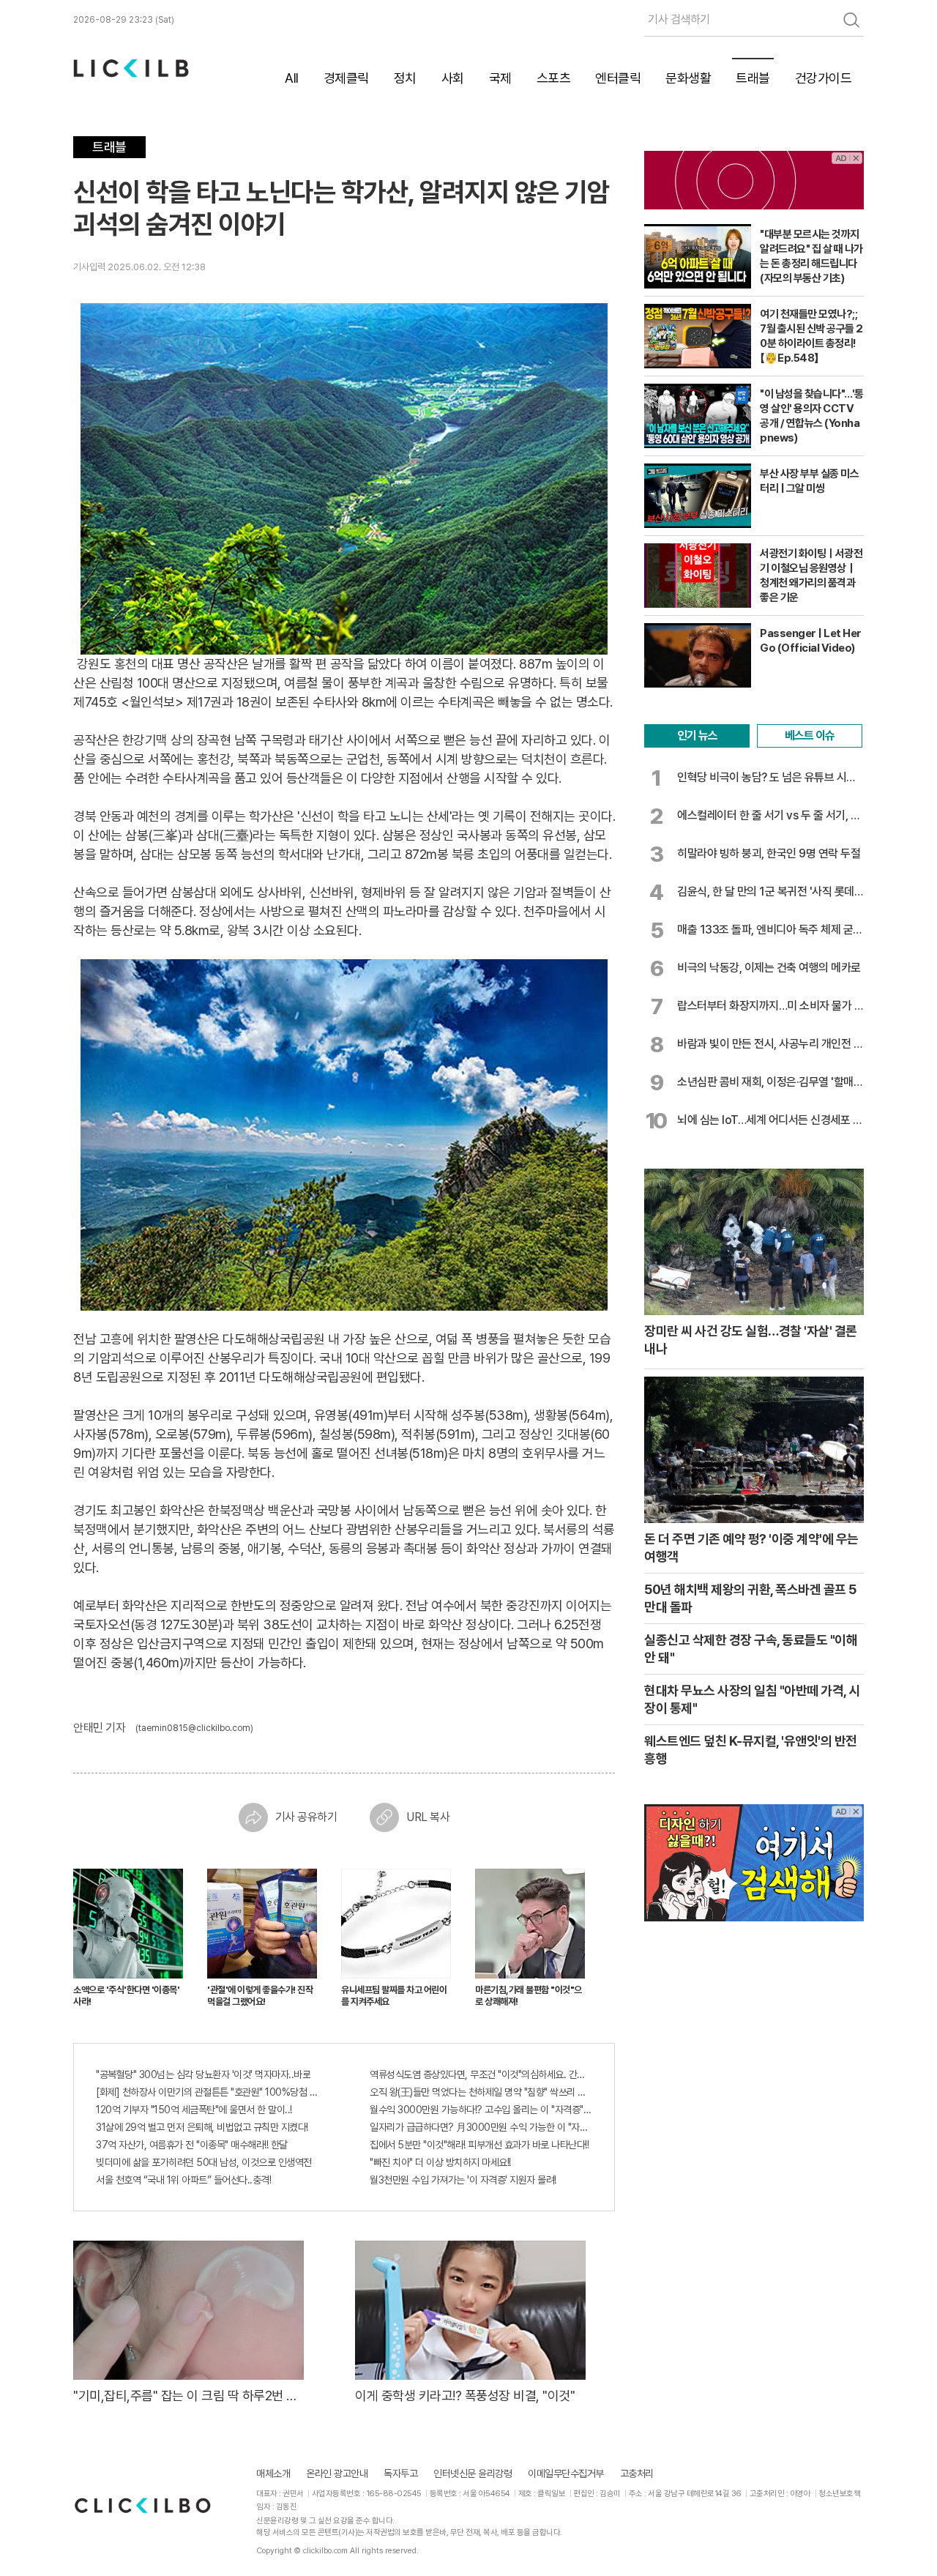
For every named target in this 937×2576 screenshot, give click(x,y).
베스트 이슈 (810, 736)
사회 (453, 78)
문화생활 (688, 78)
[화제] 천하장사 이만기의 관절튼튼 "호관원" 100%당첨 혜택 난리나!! (207, 2092)
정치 (405, 78)
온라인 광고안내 (337, 2473)
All (292, 78)
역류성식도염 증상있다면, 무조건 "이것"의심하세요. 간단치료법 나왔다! (481, 2074)
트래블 (753, 78)
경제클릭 (346, 78)
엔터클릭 (618, 78)
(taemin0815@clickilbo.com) (194, 1728)
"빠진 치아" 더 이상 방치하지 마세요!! (440, 2162)
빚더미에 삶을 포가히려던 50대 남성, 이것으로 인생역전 (204, 2162)
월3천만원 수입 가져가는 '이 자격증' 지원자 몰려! (463, 2180)
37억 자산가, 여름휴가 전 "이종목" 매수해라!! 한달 (192, 2145)
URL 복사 (428, 1817)
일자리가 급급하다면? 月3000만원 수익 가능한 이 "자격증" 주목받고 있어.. (481, 2127)
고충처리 (637, 2473)
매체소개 (273, 2473)
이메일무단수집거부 (566, 2473)
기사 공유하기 (306, 1817)
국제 (500, 78)
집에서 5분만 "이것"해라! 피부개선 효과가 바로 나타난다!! (479, 2145)
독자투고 (400, 2473)
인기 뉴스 (697, 736)
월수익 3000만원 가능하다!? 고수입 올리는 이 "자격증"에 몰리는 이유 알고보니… (481, 2110)
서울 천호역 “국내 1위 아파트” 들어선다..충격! (183, 2180)
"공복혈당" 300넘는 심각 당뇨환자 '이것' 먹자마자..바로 (203, 2074)
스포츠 (554, 78)
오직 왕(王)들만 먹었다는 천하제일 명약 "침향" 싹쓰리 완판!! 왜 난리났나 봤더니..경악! (481, 2092)
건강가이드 (824, 78)
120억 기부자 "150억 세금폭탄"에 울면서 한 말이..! (194, 2110)
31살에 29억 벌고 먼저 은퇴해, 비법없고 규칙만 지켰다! (202, 2127)
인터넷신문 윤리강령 (473, 2473)
